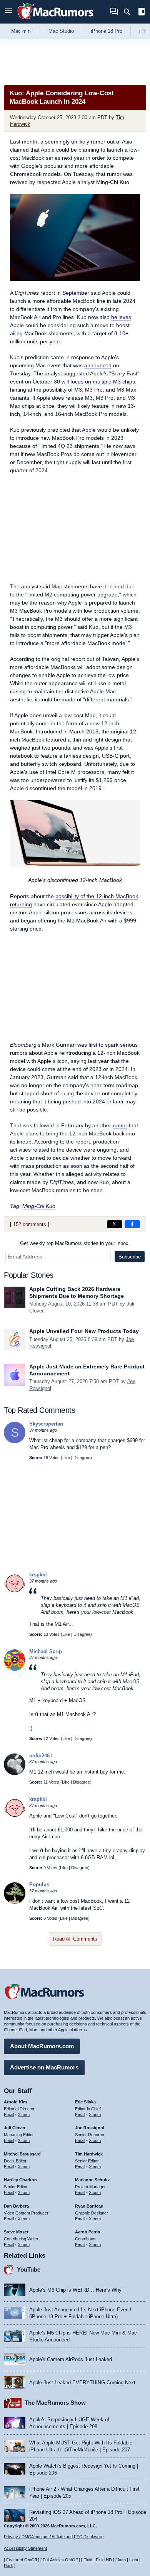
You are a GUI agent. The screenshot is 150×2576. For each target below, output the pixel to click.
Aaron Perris (87, 2232)
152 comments (30, 1224)
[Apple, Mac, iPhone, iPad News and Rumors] (55, 20)
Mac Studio (61, 31)
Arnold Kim (15, 2102)
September (76, 293)
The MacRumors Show (55, 2403)
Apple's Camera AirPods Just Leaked (71, 2359)
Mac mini (21, 31)
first (93, 1045)
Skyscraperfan (46, 1424)
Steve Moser (16, 2232)
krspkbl (38, 1575)
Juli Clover (15, 2128)
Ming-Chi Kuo (39, 1206)
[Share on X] (115, 1224)
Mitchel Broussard (22, 2154)
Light (134, 2560)
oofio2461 (41, 1756)
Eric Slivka (85, 2102)
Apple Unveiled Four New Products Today (84, 1331)
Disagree (82, 1458)
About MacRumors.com (42, 2046)
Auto (122, 2560)
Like (66, 1458)
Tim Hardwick (89, 2154)
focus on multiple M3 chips (103, 382)
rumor (120, 1125)
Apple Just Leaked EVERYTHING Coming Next (82, 2383)
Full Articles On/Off (60, 2560)
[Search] (130, 12)
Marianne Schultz (92, 2180)
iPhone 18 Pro (107, 31)
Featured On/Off (22, 2560)
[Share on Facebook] (132, 1224)
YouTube (29, 2269)
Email (9, 2115)
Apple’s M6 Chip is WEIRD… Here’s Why (75, 2290)
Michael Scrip (46, 1651)
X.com (24, 2115)
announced (98, 365)
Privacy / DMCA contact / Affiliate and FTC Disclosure (54, 2537)
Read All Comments (75, 1939)
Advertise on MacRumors (44, 2067)
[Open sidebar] (142, 13)
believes (121, 317)
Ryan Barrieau (89, 2206)
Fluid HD (104, 2560)
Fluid (88, 2560)
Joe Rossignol (90, 2128)
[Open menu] (8, 12)
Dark (8, 2566)
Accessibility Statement (25, 2548)
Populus (39, 1884)
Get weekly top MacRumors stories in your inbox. (75, 1243)
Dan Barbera (16, 2206)
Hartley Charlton (20, 2180)
